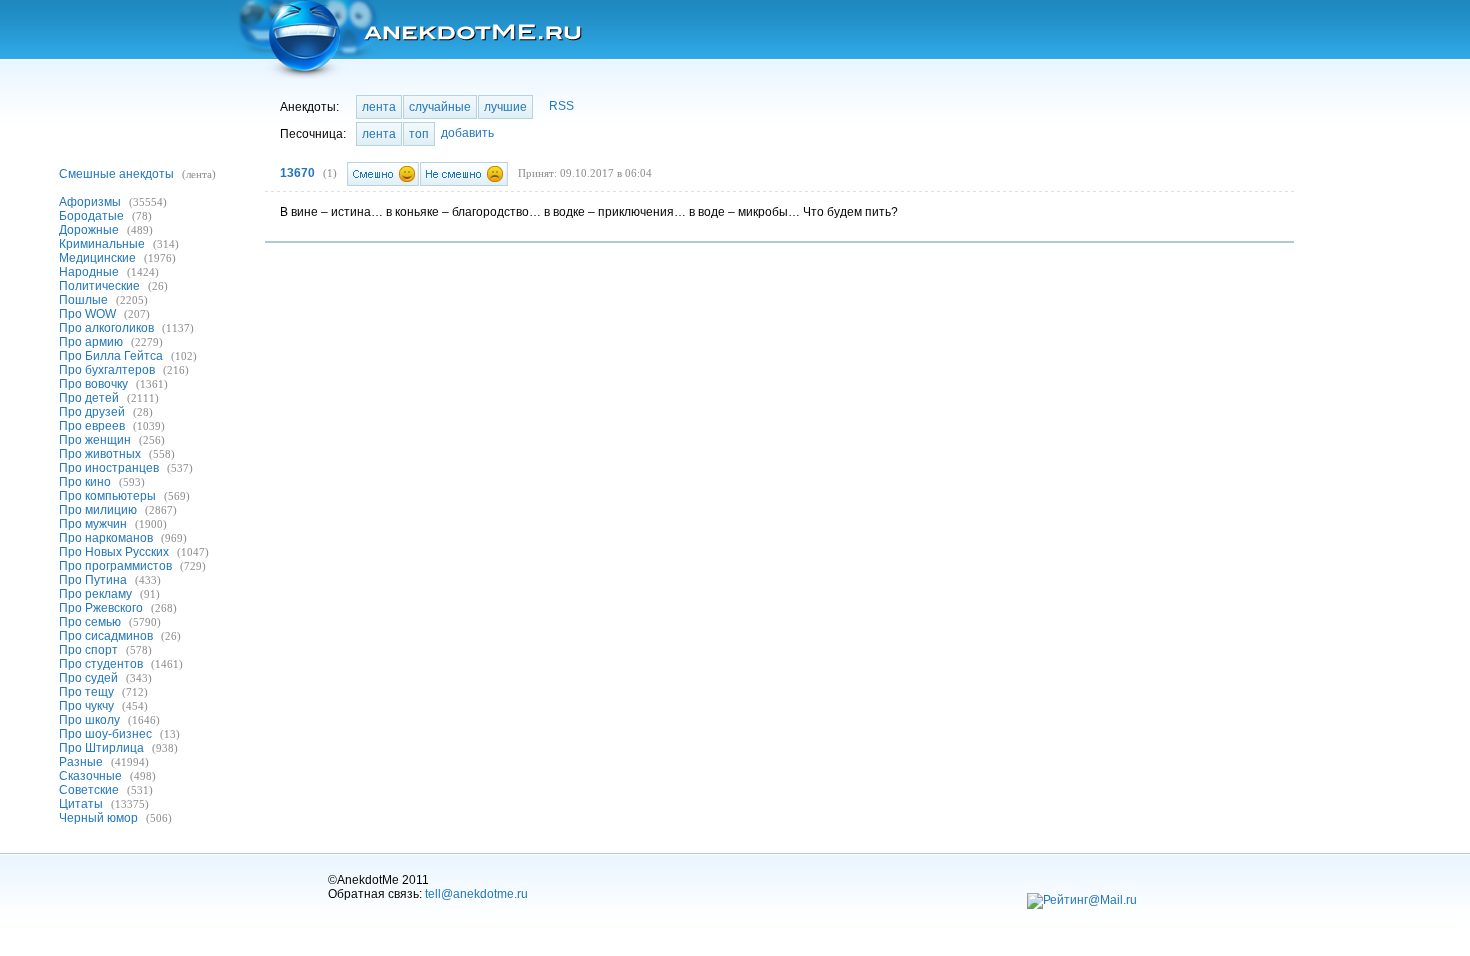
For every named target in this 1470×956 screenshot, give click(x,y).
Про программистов (115, 566)
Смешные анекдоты (116, 174)
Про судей (88, 678)
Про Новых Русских (114, 552)
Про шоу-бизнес (105, 734)
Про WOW (87, 314)
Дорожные (89, 230)
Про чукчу (86, 706)
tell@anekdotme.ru (476, 894)
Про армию (91, 342)
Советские (89, 790)
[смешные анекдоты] (408, 39)
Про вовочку (93, 384)
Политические (99, 286)
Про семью (90, 622)
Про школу (89, 720)
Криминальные (102, 244)
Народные (89, 272)
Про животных (100, 454)
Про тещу (86, 692)
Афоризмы (90, 202)
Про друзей (92, 412)
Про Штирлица (101, 748)
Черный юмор (98, 818)
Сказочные (90, 776)
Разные (81, 762)
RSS (561, 106)
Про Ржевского (101, 608)
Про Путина (93, 580)
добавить (467, 133)
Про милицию (98, 510)
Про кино (85, 482)
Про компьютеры (107, 496)
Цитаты (81, 804)
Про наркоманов (106, 538)
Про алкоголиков (106, 328)
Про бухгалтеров (107, 370)
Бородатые (91, 216)
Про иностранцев (109, 468)
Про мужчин (93, 524)
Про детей (89, 398)
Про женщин (95, 440)
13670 (297, 173)
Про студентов (101, 664)
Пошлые (83, 300)
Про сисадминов (106, 636)
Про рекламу (95, 594)
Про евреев (92, 426)
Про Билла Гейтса (111, 356)
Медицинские (97, 258)
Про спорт (88, 650)
